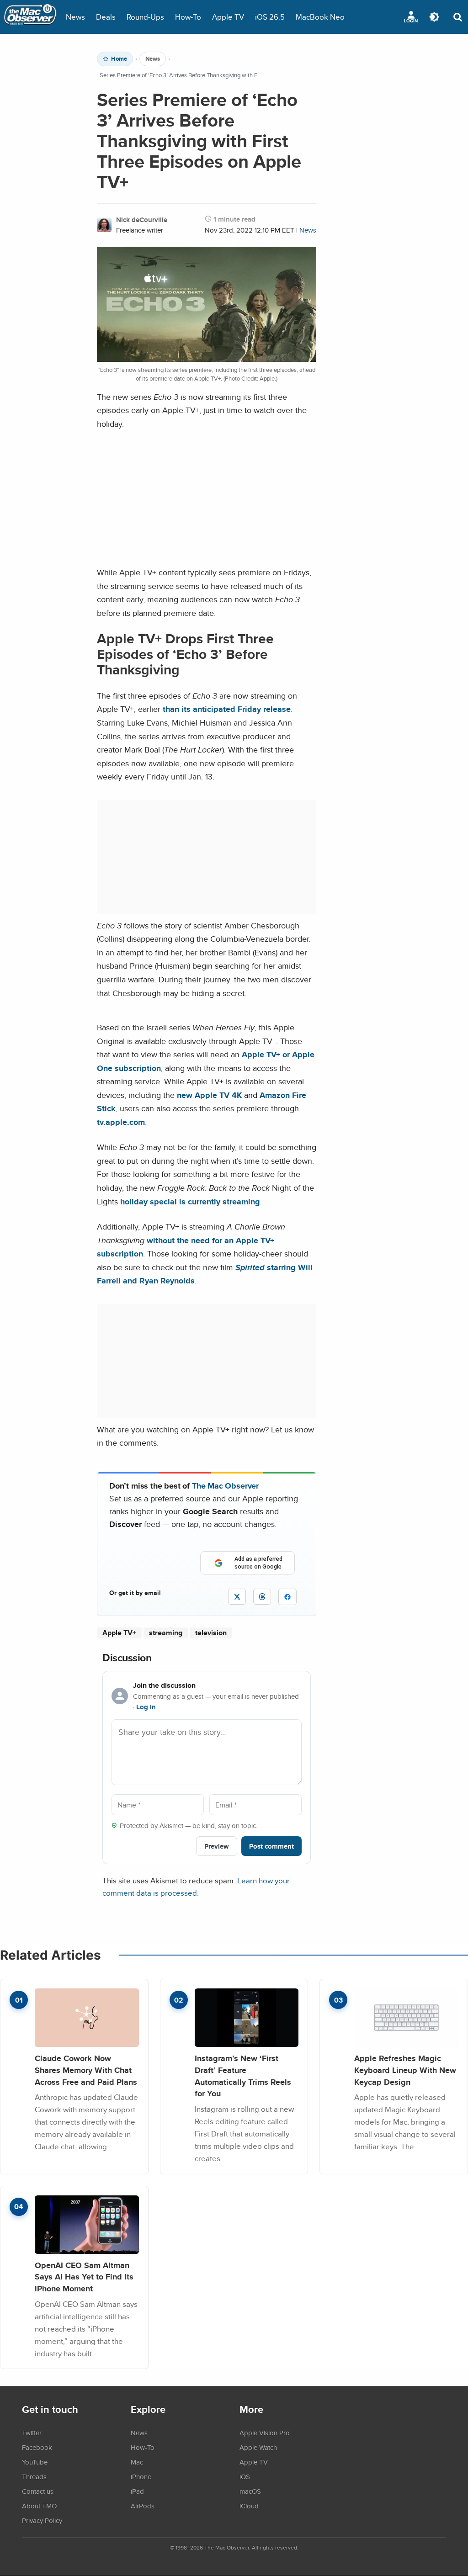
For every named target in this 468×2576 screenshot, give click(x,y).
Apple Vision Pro (265, 2433)
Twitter (32, 2433)
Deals (106, 17)
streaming (166, 1633)
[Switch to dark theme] (434, 17)
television (211, 1633)
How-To (188, 17)
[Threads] (262, 1597)
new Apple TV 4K (209, 1095)
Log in (146, 1707)
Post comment (271, 1846)
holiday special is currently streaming (190, 1201)
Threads (34, 2476)
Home (119, 59)
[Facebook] (287, 1597)
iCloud (249, 2506)
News (75, 17)
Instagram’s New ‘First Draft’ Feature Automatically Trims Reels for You (243, 2076)
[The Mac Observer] (30, 17)
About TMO (39, 2506)
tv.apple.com (121, 1122)
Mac (137, 2462)
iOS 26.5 (270, 17)
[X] (237, 1597)
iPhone (141, 2476)
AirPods (143, 2506)
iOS (245, 2476)
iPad (137, 2491)
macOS (250, 2491)
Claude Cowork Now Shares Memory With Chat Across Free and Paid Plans (86, 2070)
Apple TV (228, 17)
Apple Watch (258, 2447)
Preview (217, 1846)
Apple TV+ (119, 1633)
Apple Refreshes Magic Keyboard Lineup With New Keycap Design (405, 2070)
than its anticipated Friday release (227, 709)
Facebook (37, 2447)
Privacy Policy (42, 2520)
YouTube (35, 2462)
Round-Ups (145, 17)
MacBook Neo (320, 17)
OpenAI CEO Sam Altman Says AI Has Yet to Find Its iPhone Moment (84, 2277)
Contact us (38, 2491)
